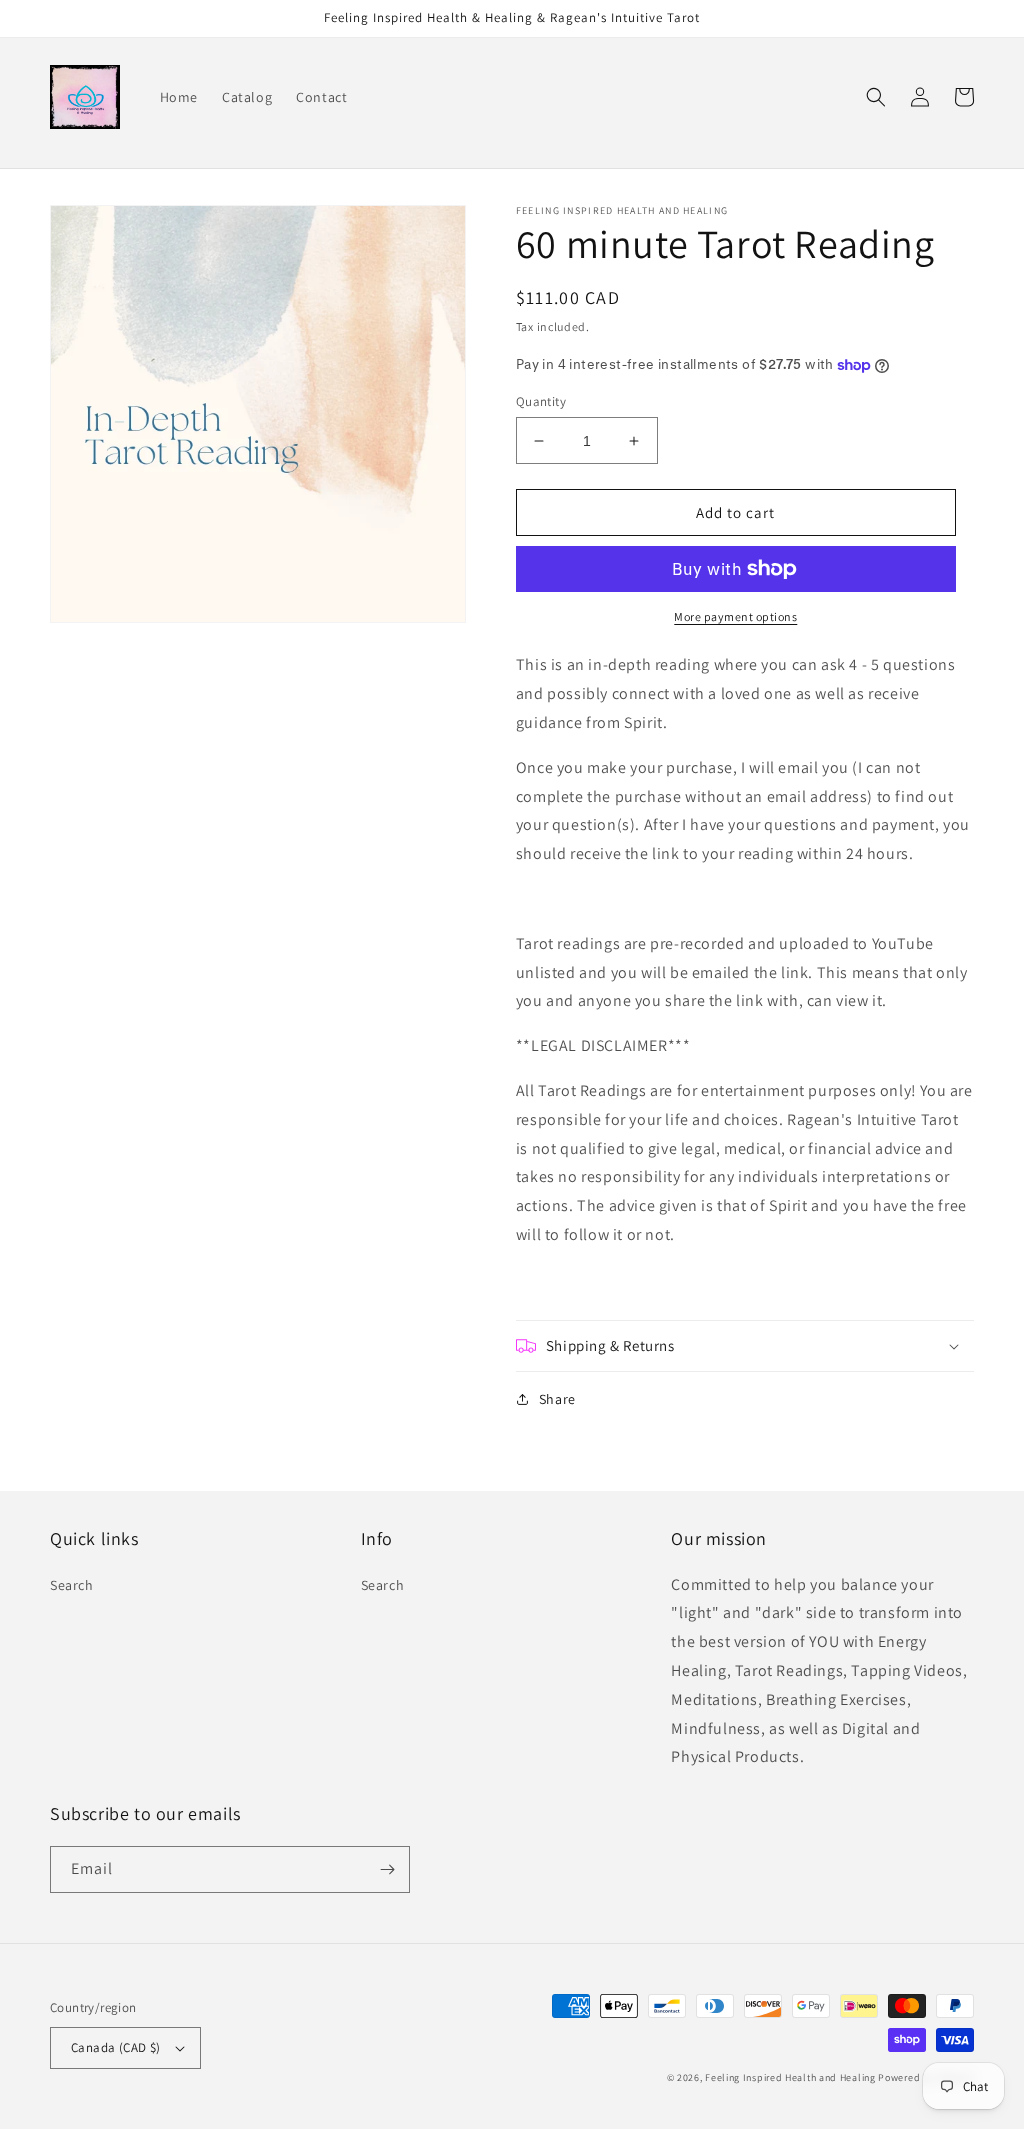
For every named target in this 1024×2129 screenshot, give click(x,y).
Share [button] (557, 1399)
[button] (876, 97)
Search (72, 1585)
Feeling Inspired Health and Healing (790, 2077)
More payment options (735, 616)
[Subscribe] (387, 1869)
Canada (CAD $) (116, 2047)
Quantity (541, 401)
